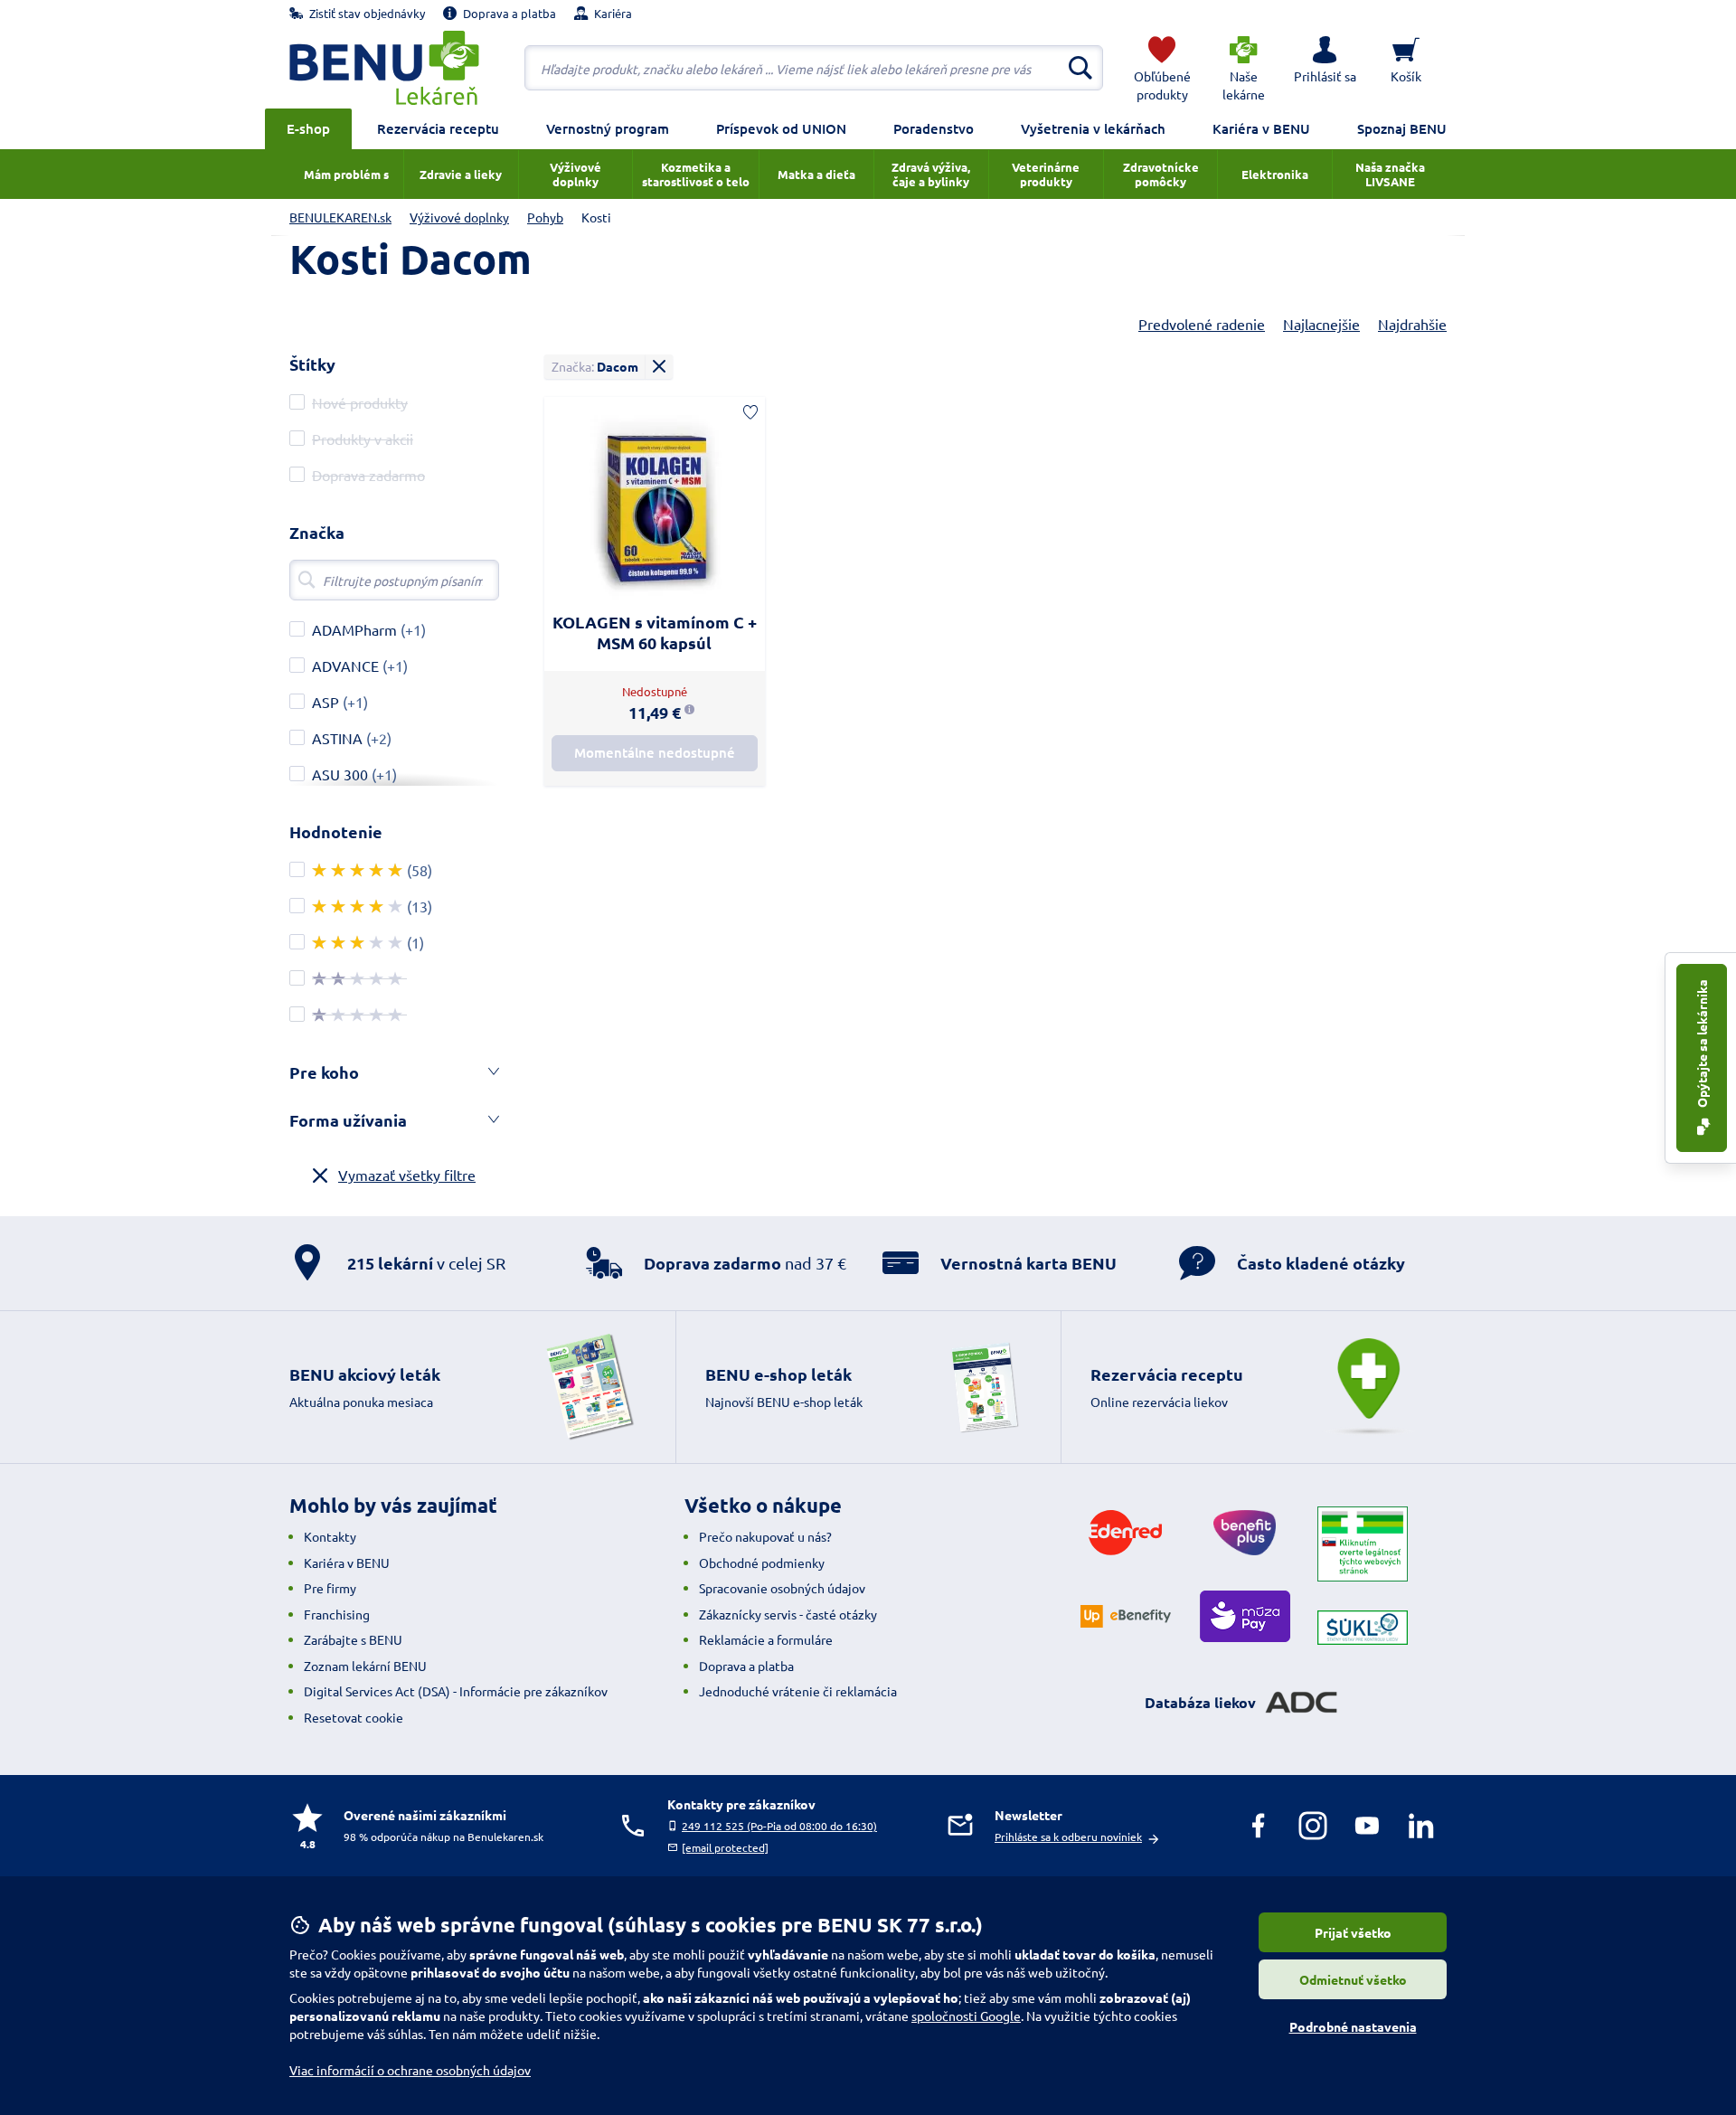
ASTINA (337, 738)
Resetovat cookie (354, 1717)
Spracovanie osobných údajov (782, 1588)
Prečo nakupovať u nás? (765, 1536)
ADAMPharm (354, 629)
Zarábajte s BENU (353, 1639)
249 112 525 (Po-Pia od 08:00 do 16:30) (779, 1826)
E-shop (308, 128)
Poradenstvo (934, 128)
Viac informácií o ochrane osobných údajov (410, 2070)
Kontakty (330, 1536)
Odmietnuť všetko (1353, 1979)
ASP (325, 702)
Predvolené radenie (1202, 324)
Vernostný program (608, 128)
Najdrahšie (1412, 324)
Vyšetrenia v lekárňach (1093, 128)
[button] (1325, 68)
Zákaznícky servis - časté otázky (788, 1614)
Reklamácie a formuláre (766, 1639)
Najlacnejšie (1321, 324)
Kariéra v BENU (1261, 128)
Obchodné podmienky (762, 1563)
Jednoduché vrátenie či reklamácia (798, 1691)
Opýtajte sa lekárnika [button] (1702, 1045)
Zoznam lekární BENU (365, 1666)
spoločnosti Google (966, 2016)
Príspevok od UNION (781, 128)
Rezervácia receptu (438, 128)
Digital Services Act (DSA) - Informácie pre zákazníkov (456, 1691)
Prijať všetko (1353, 1932)
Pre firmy (330, 1588)
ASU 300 (340, 774)
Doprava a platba (746, 1666)
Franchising (337, 1614)
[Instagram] (1313, 1826)
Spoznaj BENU (1402, 128)
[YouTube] (1367, 1826)
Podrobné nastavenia (1353, 2026)
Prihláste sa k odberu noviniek (1068, 1836)
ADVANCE (345, 666)
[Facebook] (1259, 1826)
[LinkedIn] (1421, 1826)
